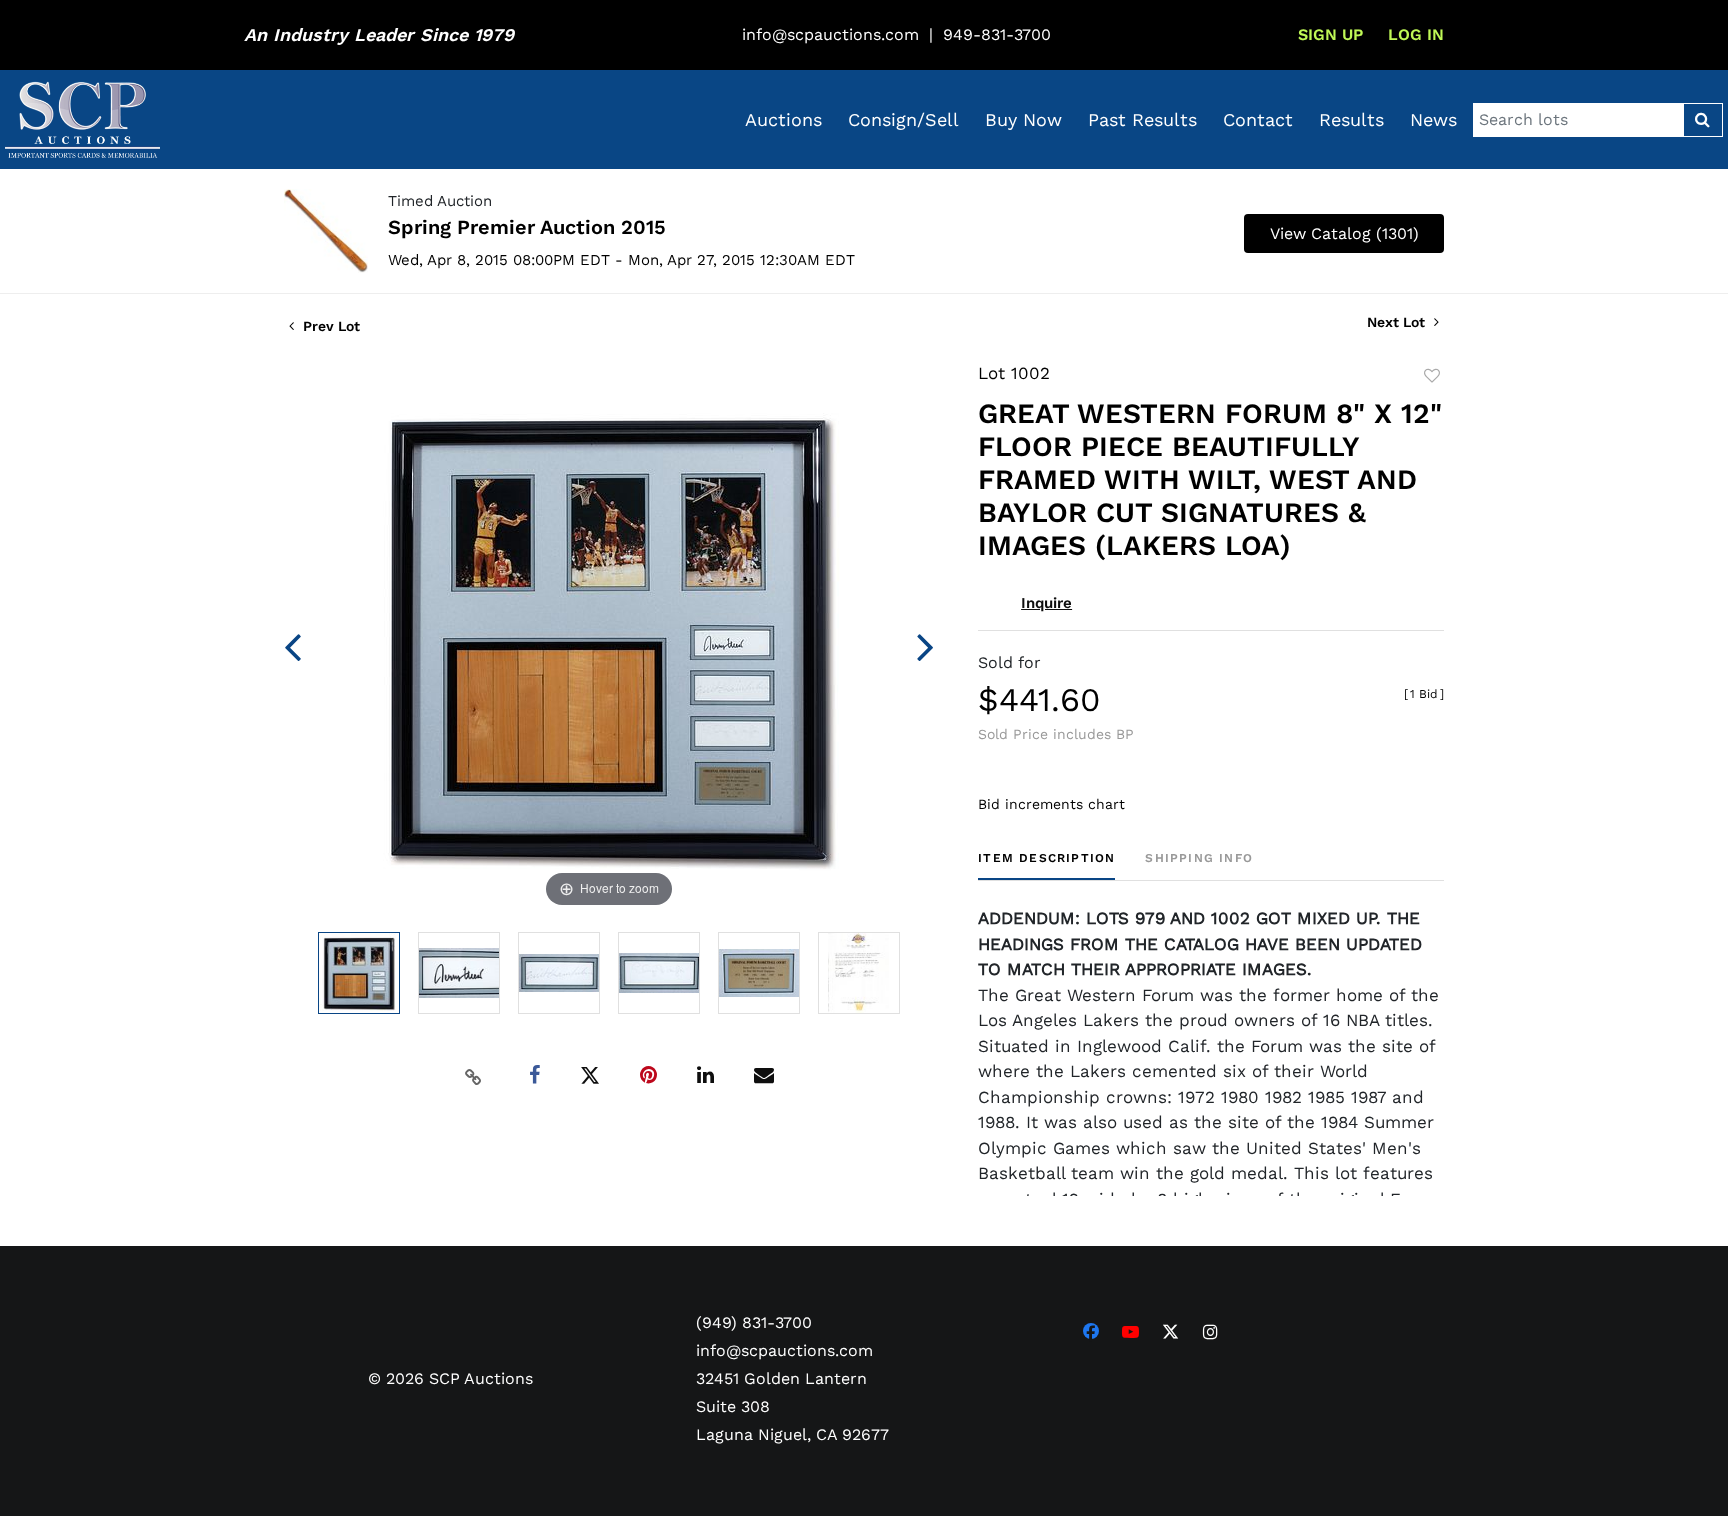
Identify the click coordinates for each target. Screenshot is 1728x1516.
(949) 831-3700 (754, 1322)
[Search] (1702, 120)
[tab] (1046, 865)
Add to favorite (1432, 376)
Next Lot (1398, 322)
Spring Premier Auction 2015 (527, 227)
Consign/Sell (903, 119)
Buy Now (1023, 119)
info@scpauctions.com (830, 34)
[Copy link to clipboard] (474, 1076)
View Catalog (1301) (1344, 233)
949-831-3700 (997, 34)
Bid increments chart (1051, 804)
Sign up (1330, 34)
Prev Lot (329, 326)
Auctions (783, 119)
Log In (1416, 34)
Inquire (1046, 603)
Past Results (1142, 119)
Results (1351, 119)
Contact (1258, 119)
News (1433, 119)
